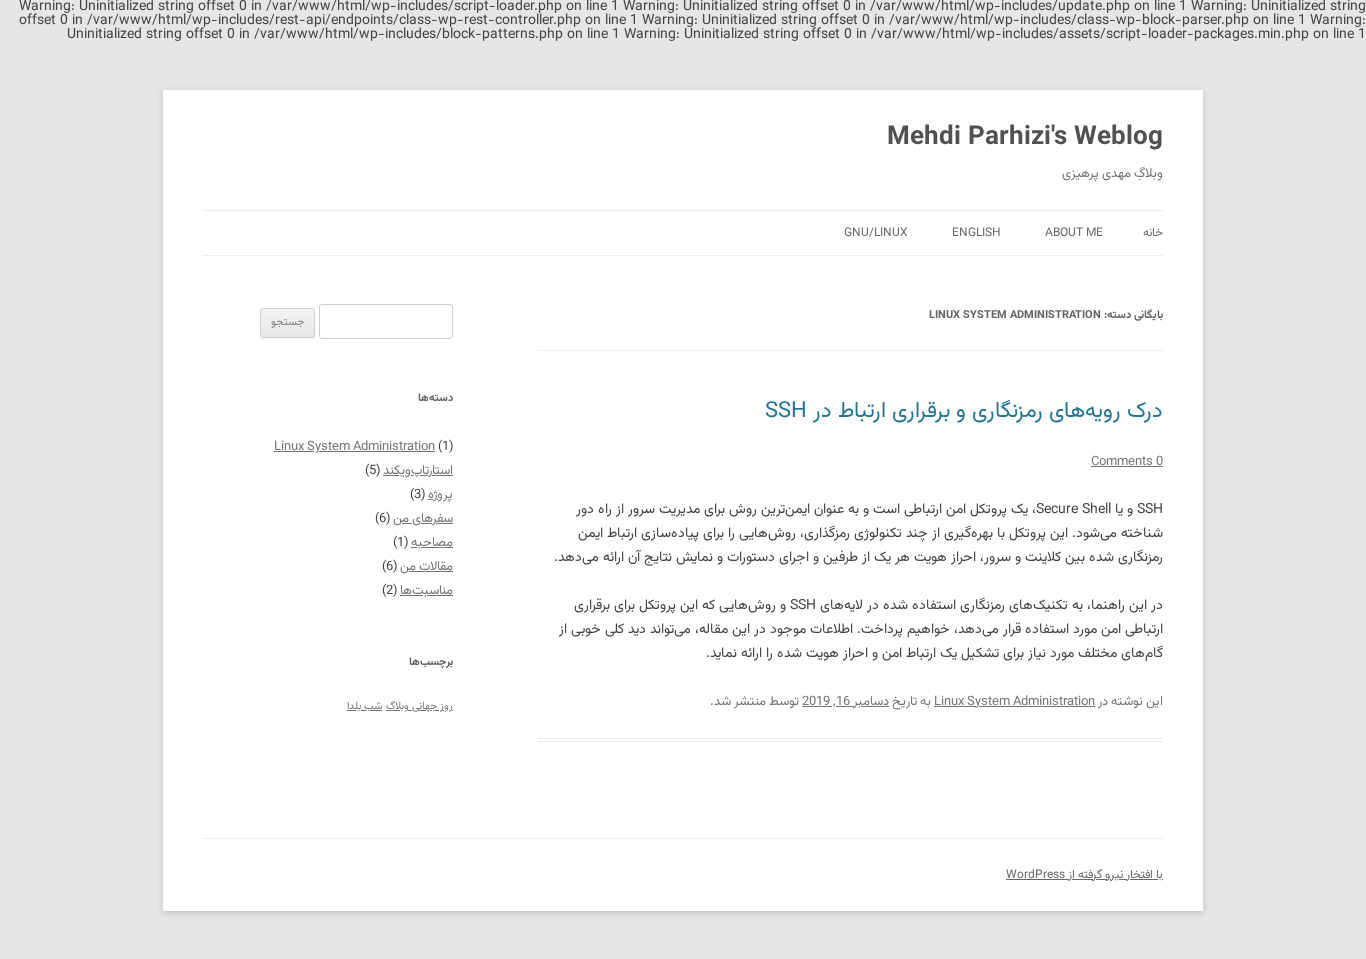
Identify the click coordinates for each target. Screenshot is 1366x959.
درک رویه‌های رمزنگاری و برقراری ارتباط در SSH (964, 411)
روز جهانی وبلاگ (419, 706)
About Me (1074, 233)
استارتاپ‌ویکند (418, 471)
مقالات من (426, 567)
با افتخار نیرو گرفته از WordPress (1084, 875)
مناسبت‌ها (426, 591)
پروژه (440, 495)
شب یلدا (364, 706)
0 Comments (1127, 462)
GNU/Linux (876, 233)
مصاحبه (432, 543)
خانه (1153, 233)
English (976, 233)
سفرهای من (423, 519)
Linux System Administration (1014, 702)
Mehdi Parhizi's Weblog (1025, 137)
